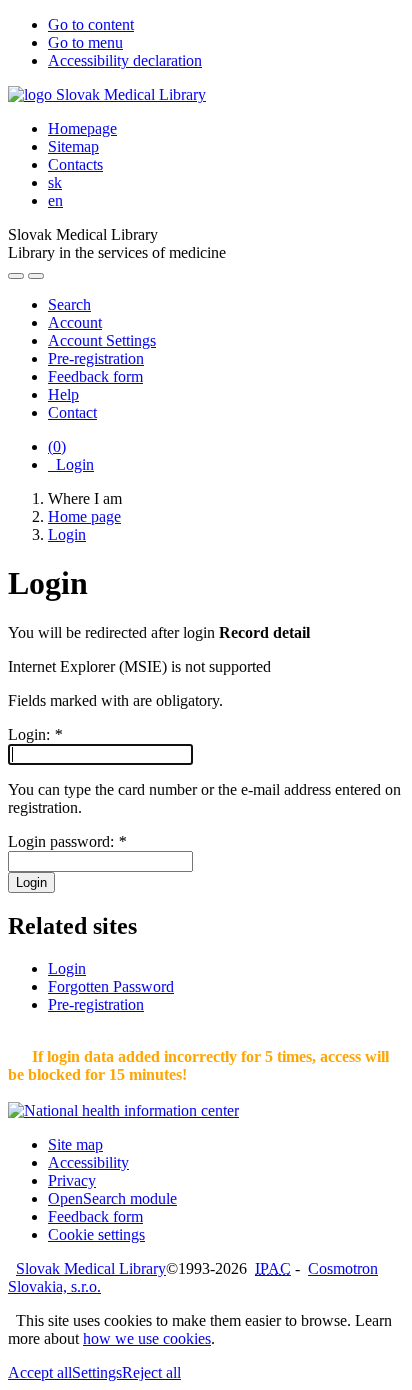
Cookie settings (96, 1234)
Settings (97, 1372)
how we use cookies (147, 1338)
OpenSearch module (112, 1198)
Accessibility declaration (125, 60)
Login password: (67, 841)
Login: (35, 734)
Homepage (82, 128)
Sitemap (73, 146)
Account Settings (102, 340)
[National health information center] (123, 1110)
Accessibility (88, 1162)
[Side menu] (16, 276)
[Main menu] (36, 276)
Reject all (151, 1372)
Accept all (40, 1372)
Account (75, 322)
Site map (75, 1144)
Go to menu (85, 42)
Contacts (75, 164)
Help (63, 394)
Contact (72, 412)
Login (71, 464)
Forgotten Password (111, 986)
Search (69, 304)
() (57, 446)
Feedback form (95, 376)
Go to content (91, 24)
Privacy (72, 1180)
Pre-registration (96, 358)
